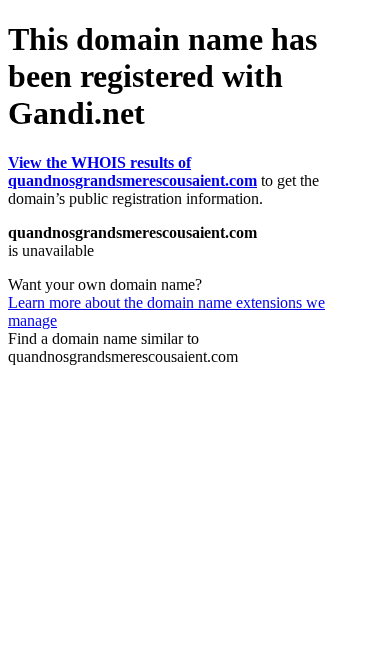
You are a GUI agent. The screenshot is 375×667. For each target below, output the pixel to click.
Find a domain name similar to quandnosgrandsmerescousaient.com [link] (123, 347)
